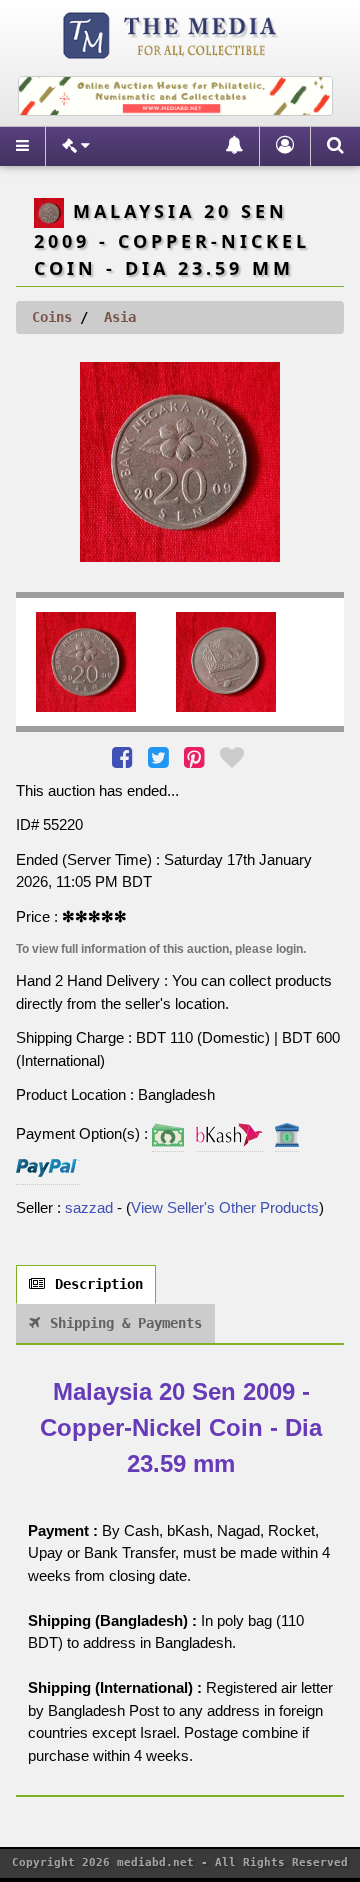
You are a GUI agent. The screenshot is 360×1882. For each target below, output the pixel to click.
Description (99, 1284)
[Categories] (75, 146)
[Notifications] (234, 146)
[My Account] (284, 146)
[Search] (335, 146)
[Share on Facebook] (124, 757)
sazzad (89, 1207)
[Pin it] (196, 757)
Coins (52, 317)
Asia (120, 317)
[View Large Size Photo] (180, 462)
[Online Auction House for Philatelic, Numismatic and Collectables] (175, 33)
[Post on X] (160, 757)
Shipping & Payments (126, 1323)
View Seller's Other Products (225, 1207)
